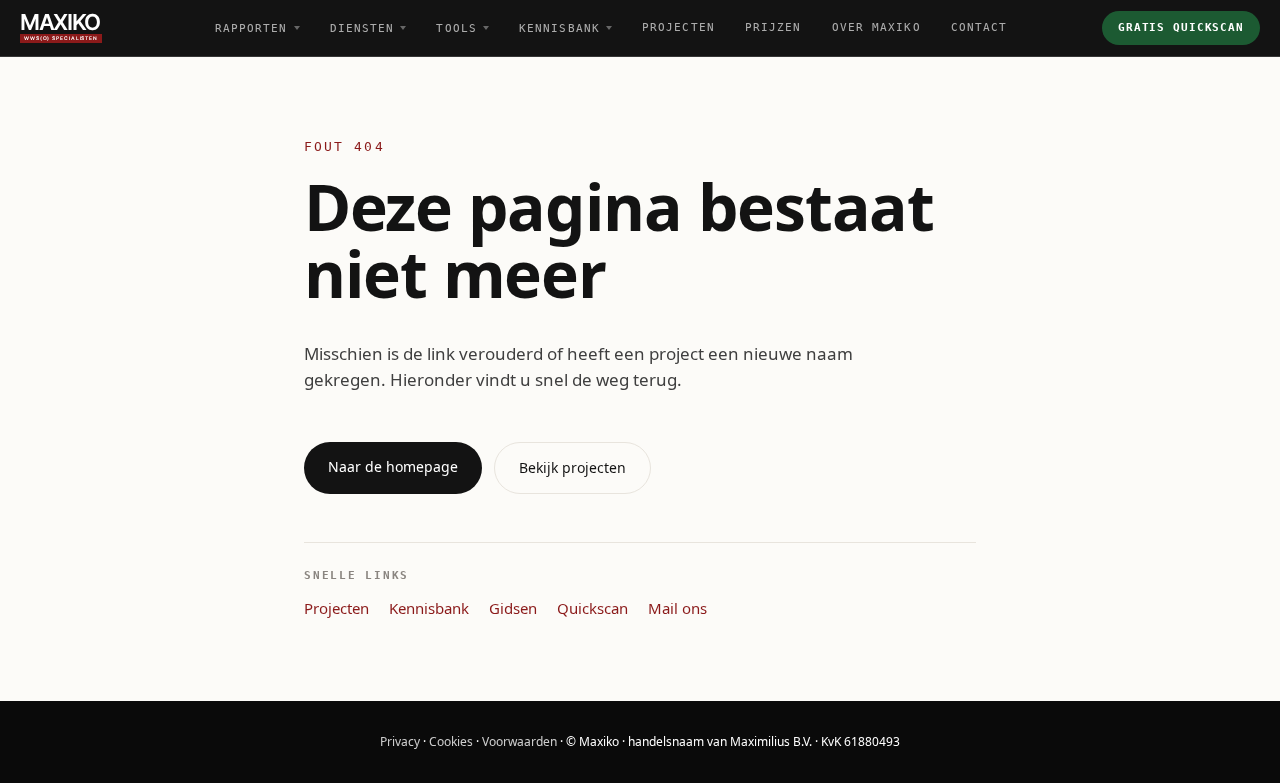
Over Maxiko (876, 27)
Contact (979, 27)
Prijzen (773, 27)
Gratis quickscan (1181, 27)
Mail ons (677, 608)
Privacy (400, 741)
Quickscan (592, 608)
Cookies (451, 741)
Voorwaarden (519, 741)
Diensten (362, 28)
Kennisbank (559, 28)
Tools (456, 28)
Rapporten (251, 28)
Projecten (678, 27)
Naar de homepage (393, 466)
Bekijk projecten (572, 467)
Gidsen (513, 608)
